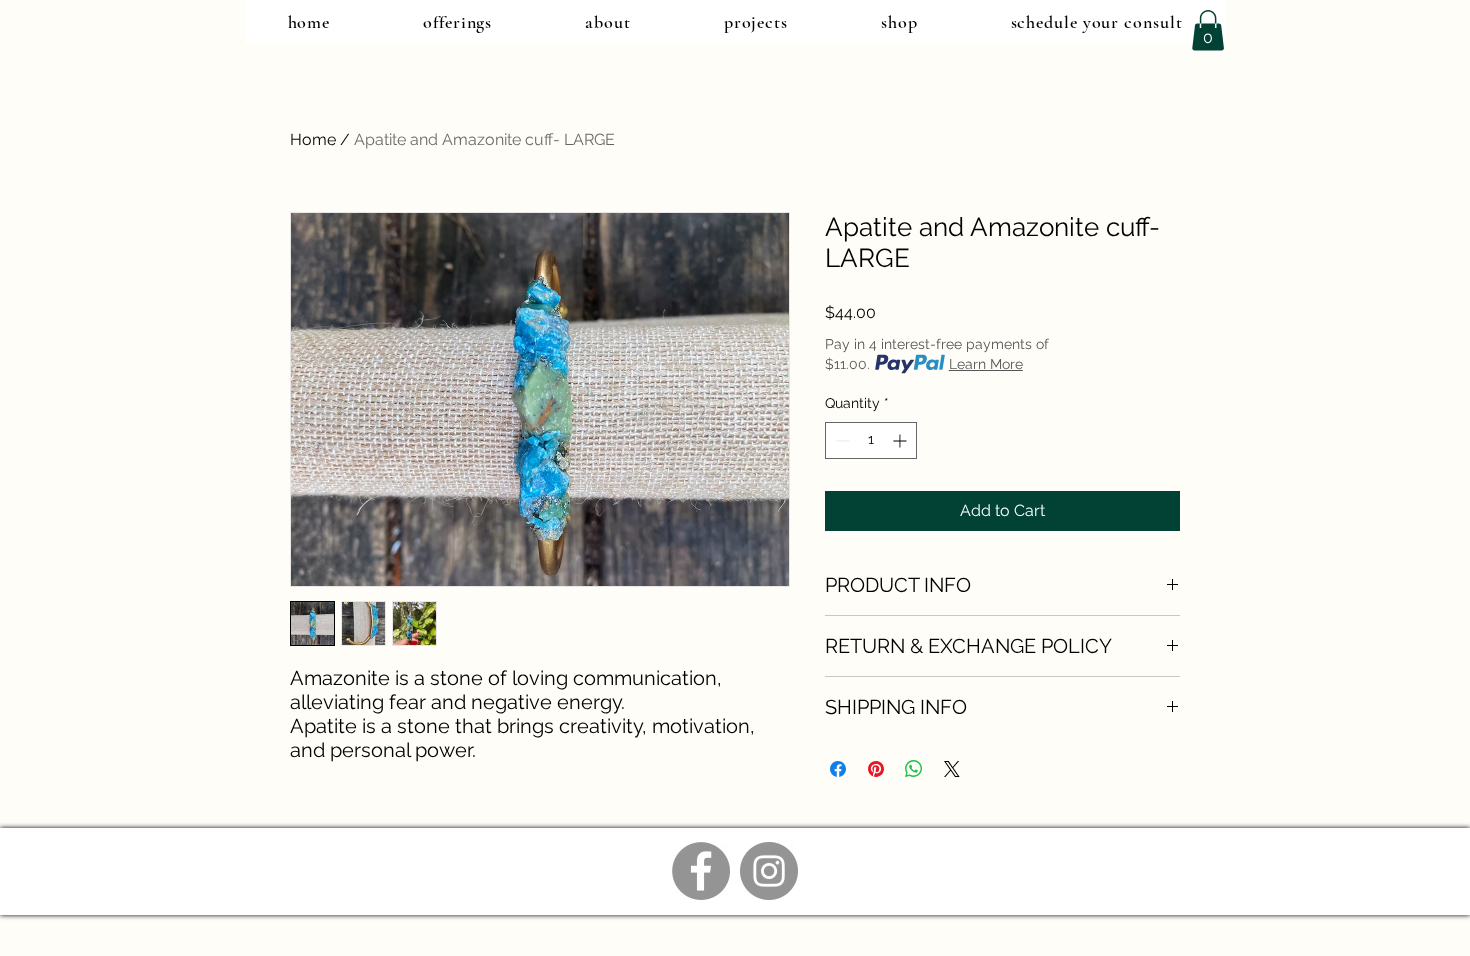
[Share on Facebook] (838, 769)
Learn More (986, 364)
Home (313, 139)
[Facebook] (701, 871)
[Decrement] (840, 440)
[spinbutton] (871, 440)
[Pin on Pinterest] (876, 769)
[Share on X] (952, 769)
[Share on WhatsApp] (914, 769)
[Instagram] (769, 871)
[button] (1208, 30)
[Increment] (901, 440)
